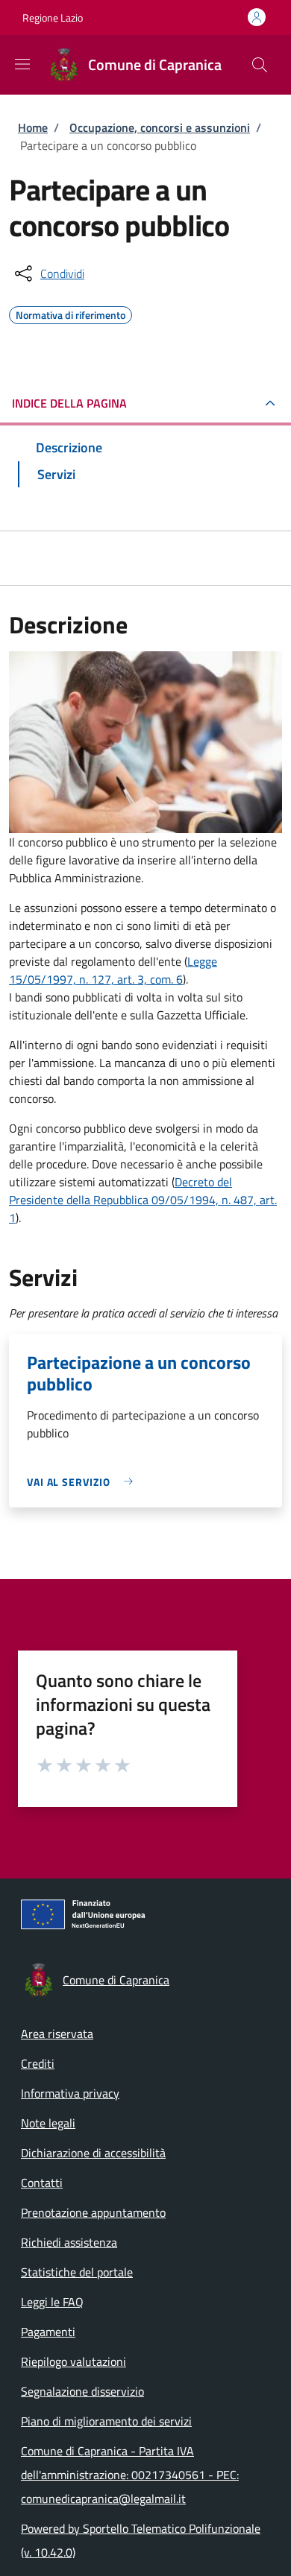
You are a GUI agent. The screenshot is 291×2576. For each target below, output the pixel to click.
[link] (84, 1482)
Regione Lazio (53, 18)
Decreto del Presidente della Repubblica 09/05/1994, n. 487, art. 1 (143, 1200)
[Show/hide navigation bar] (22, 64)
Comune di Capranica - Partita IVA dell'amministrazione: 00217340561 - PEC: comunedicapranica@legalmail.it (130, 2475)
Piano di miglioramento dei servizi (106, 2421)
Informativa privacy (70, 2093)
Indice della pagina (69, 403)
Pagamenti (48, 2332)
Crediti (38, 2063)
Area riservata (57, 2034)
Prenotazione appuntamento (93, 2212)
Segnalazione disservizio (82, 2391)
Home (33, 127)
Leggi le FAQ (52, 2302)
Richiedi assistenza (69, 2242)
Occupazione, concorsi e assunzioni (160, 127)
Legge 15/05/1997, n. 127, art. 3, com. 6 (113, 970)
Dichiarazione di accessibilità (93, 2153)
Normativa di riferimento (71, 313)
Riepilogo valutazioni (73, 2361)
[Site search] (260, 65)
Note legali (48, 2123)
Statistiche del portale (77, 2272)
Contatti (42, 2183)
